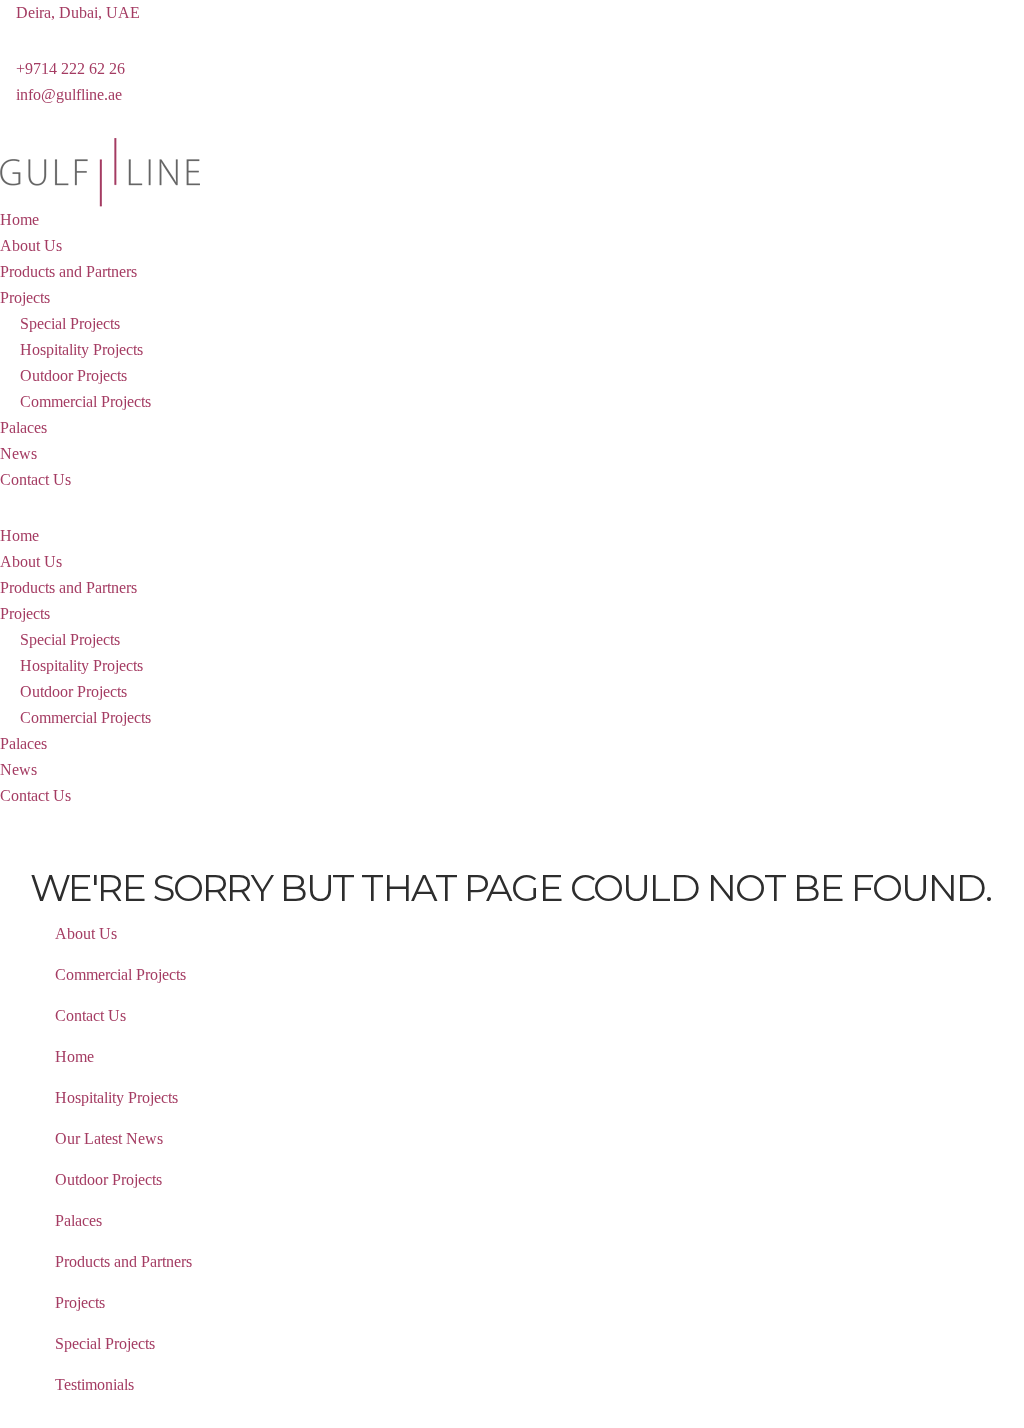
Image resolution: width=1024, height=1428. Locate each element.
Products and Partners (68, 271)
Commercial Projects (85, 401)
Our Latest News (109, 1138)
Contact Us (35, 479)
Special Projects (70, 323)
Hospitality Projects (81, 349)
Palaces (23, 427)
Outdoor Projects (73, 375)
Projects (25, 297)
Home (19, 219)
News (18, 453)
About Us (31, 245)
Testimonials (94, 1384)
